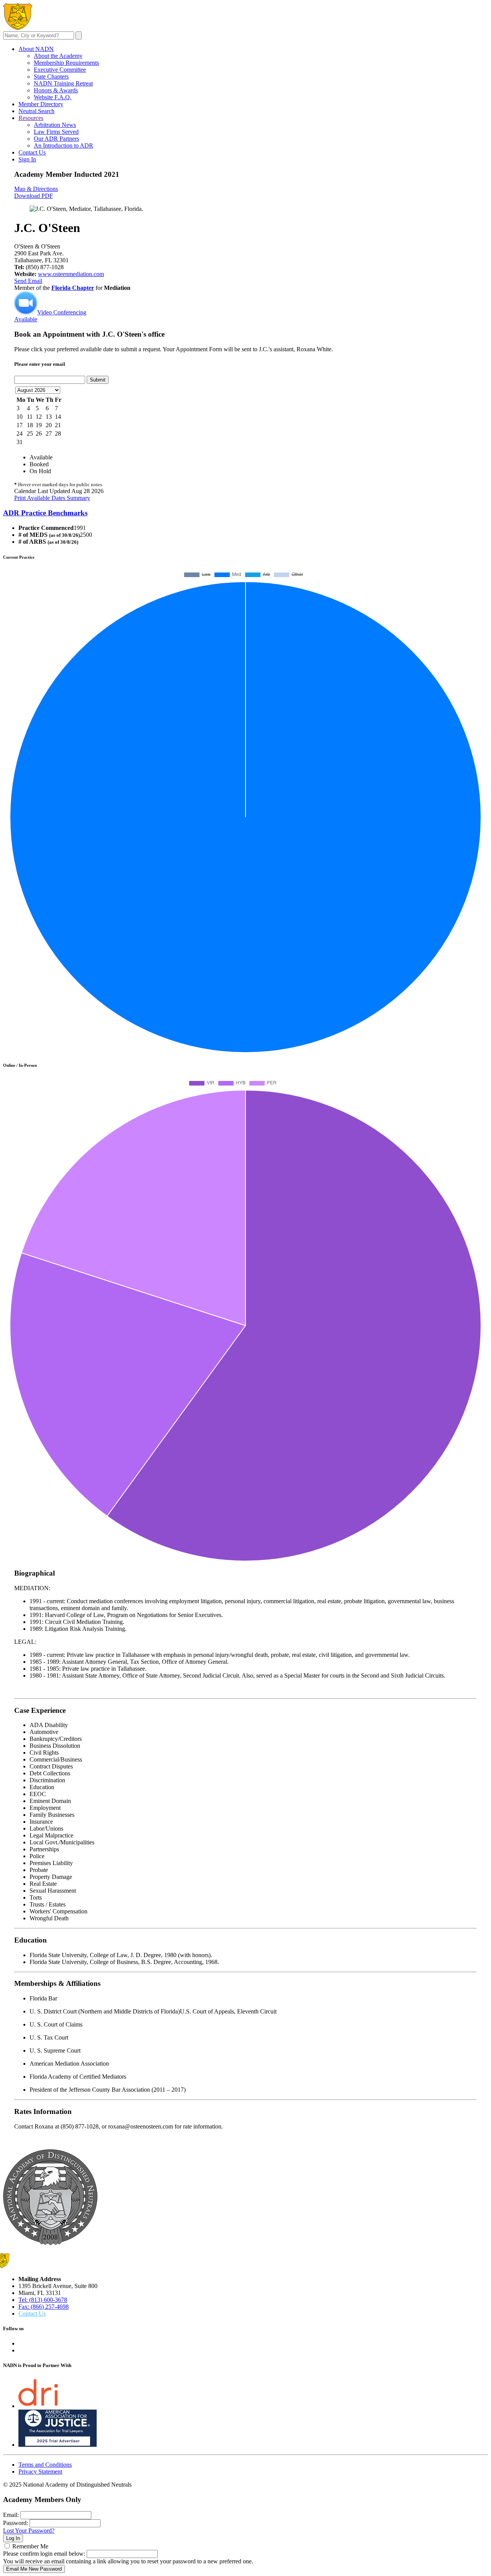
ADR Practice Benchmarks (45, 513)
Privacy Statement (40, 2472)
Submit (98, 380)
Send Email (28, 281)
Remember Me (30, 2546)
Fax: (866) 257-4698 (44, 2307)
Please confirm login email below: (44, 2554)
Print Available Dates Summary (52, 498)
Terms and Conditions (45, 2465)
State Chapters (51, 76)
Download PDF (34, 196)
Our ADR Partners (56, 139)
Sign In (27, 159)
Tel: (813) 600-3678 (43, 2300)
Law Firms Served (56, 132)
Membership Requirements (66, 63)
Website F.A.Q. (53, 97)
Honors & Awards (56, 90)
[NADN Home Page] (50, 2243)
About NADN (36, 49)
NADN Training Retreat (63, 83)
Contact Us (32, 152)
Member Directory (41, 104)
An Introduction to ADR (63, 146)
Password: (16, 2523)
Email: (11, 2515)
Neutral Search (36, 111)
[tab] (245, 513)
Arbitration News (55, 125)
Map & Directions (36, 189)
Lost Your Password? (29, 2531)
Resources (31, 118)
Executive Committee (60, 70)
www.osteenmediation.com (71, 274)
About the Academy (58, 56)
